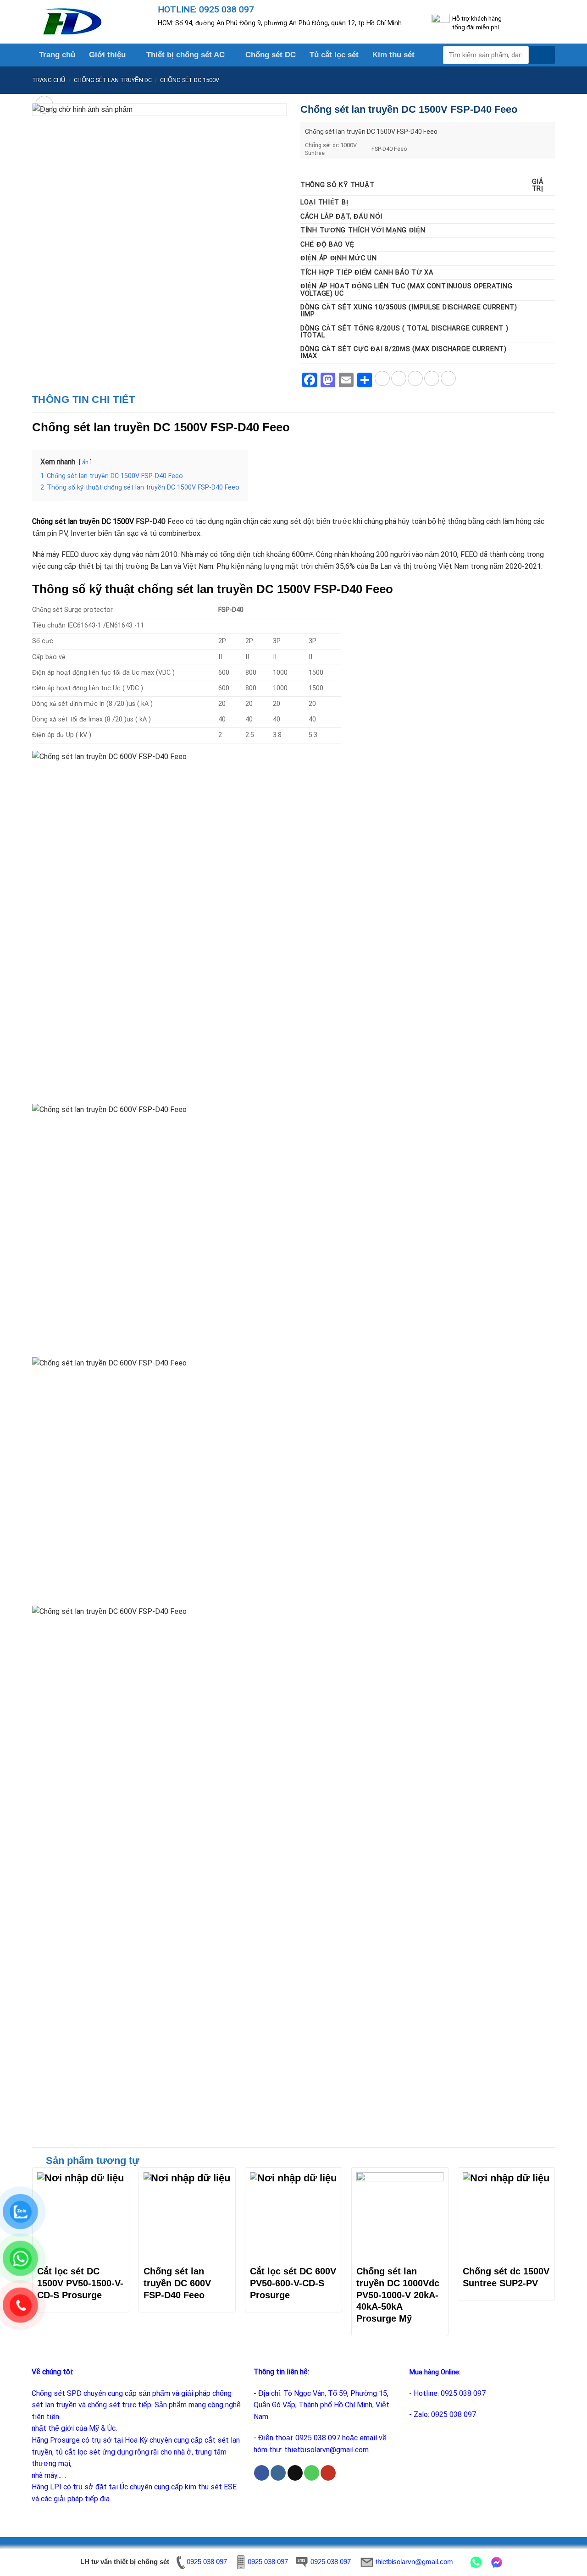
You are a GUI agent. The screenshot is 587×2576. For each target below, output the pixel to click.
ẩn (85, 462)
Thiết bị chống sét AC (186, 55)
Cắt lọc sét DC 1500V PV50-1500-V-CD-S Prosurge (80, 2283)
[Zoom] (44, 105)
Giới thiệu (107, 55)
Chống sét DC (271, 55)
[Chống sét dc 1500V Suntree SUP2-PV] (506, 2216)
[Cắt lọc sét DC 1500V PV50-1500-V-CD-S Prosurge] (81, 2216)
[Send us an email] (295, 2473)
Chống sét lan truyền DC (113, 80)
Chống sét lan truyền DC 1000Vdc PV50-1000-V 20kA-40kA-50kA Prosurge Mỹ (398, 2295)
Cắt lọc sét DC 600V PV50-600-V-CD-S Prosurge (293, 2283)
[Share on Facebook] (382, 378)
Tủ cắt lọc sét (334, 55)
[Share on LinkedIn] (448, 378)
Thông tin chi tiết (84, 399)
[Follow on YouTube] (328, 2473)
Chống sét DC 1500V (190, 80)
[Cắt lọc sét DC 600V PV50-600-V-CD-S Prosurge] (293, 2216)
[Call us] (312, 2473)
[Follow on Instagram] (278, 2473)
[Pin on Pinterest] (432, 378)
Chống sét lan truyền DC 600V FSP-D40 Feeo (177, 2283)
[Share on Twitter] (399, 378)
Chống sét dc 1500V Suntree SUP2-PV (506, 2277)
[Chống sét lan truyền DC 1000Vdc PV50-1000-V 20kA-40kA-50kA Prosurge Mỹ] (400, 2216)
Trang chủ (57, 55)
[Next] (554, 2255)
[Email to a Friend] (415, 378)
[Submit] (542, 55)
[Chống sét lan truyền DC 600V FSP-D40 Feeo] (187, 2216)
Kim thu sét (393, 55)
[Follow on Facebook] (262, 2473)
